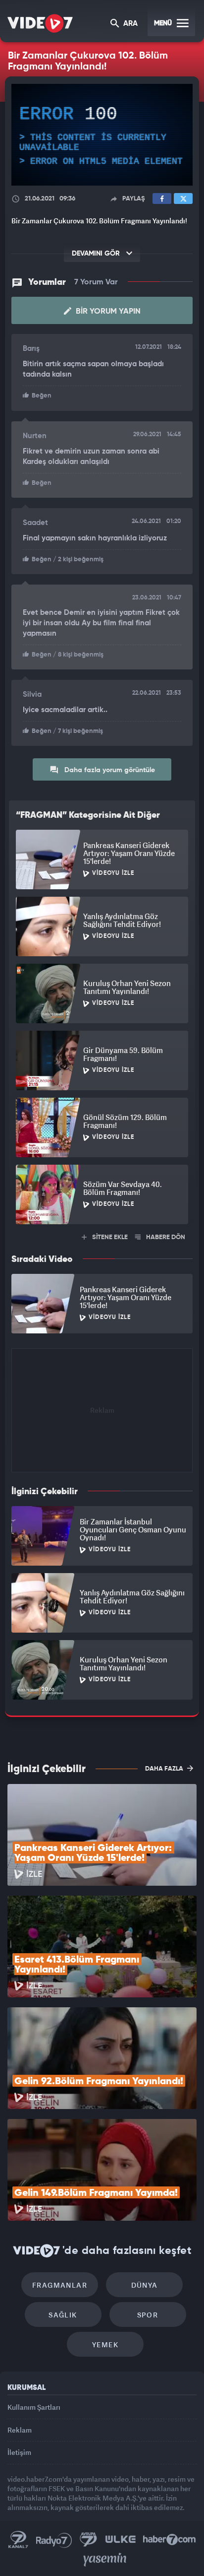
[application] (102, 1288)
